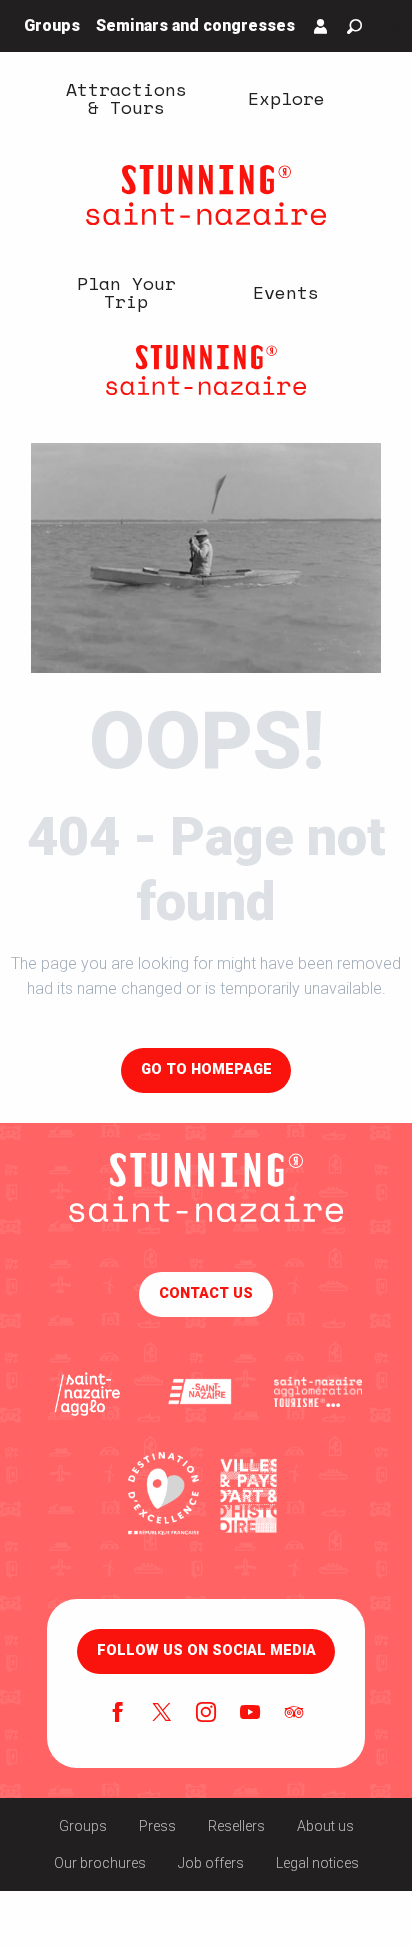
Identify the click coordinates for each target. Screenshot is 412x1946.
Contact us (206, 1293)
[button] (354, 26)
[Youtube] (250, 1714)
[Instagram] (206, 1714)
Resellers (236, 1826)
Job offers (211, 1863)
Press (157, 1826)
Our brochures (100, 1863)
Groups (83, 1826)
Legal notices (317, 1863)
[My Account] (321, 26)
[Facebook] (118, 1714)
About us (325, 1826)
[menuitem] (126, 97)
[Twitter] (162, 1714)
